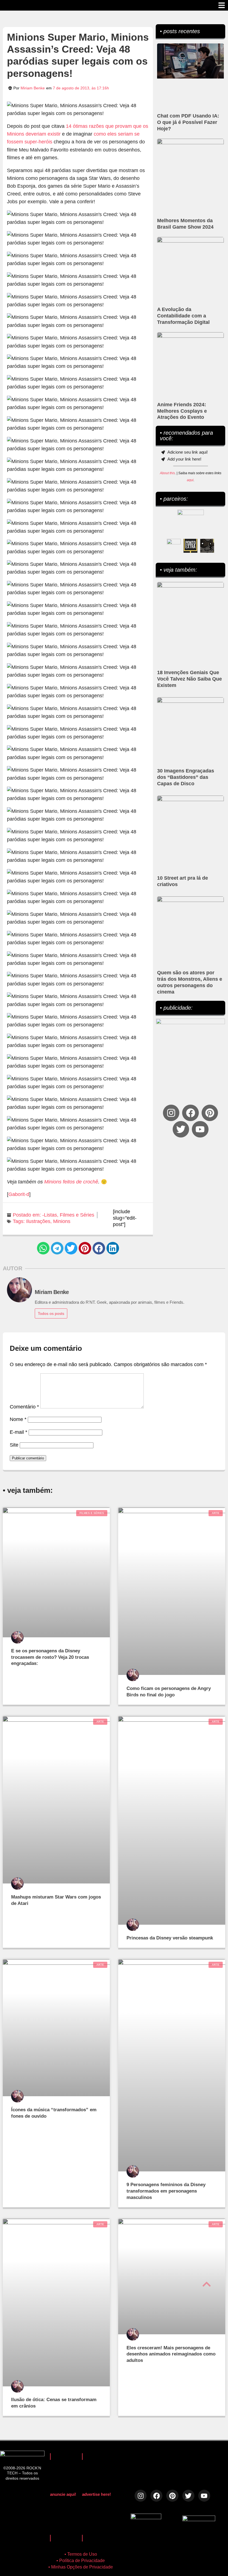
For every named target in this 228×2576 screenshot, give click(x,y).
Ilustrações (38, 1221)
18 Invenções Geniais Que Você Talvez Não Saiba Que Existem (189, 679)
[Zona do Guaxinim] (207, 546)
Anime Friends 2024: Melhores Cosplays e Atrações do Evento (182, 411)
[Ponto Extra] (190, 546)
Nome (18, 1419)
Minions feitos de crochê (71, 1182)
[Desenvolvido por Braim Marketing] (199, 2519)
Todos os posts (51, 1313)
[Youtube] (200, 1129)
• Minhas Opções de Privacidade (81, 2567)
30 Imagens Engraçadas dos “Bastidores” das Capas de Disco (186, 777)
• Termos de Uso (81, 2554)
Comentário (24, 1407)
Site (14, 1445)
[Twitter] (181, 1129)
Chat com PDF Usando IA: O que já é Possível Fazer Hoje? (188, 122)
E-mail (18, 1432)
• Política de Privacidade (81, 2561)
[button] (43, 1248)
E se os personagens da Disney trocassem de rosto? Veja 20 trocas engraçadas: (50, 1657)
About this (167, 473)
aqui (190, 480)
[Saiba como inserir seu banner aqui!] (174, 546)
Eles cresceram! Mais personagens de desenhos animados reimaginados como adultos (171, 2354)
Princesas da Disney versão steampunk (170, 1938)
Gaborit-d (19, 1194)
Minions (62, 1221)
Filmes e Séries (77, 1215)
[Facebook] (190, 1113)
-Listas (50, 1215)
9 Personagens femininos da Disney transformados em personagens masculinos (166, 2191)
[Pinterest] (210, 1113)
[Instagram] (171, 1113)
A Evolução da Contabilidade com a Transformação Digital (183, 316)
